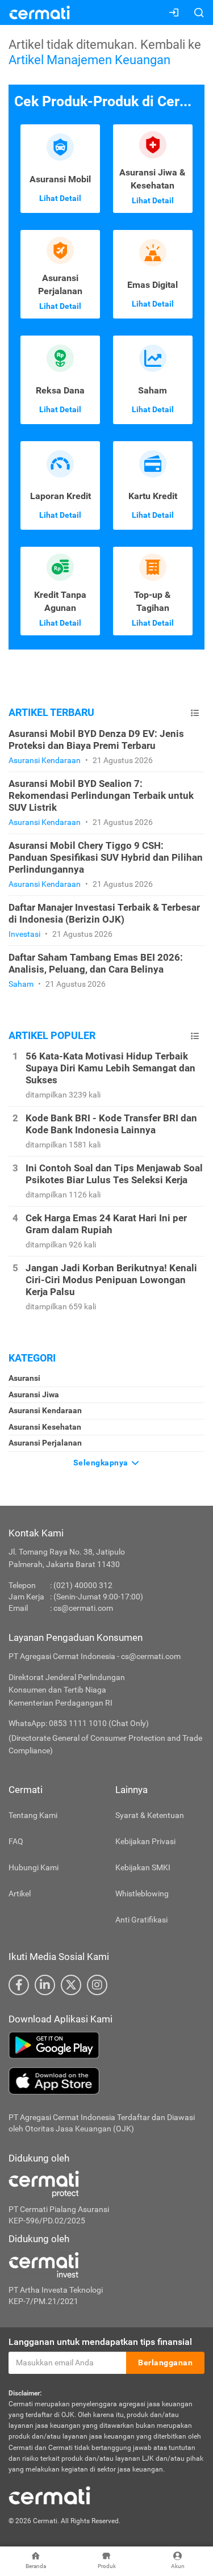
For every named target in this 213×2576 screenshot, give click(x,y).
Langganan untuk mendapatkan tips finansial (100, 2342)
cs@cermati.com (83, 1608)
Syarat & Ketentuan (150, 1815)
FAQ (16, 1841)
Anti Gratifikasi (141, 1920)
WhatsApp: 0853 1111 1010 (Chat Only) (79, 1723)
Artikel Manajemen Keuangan (89, 60)
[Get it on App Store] (106, 2081)
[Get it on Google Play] (106, 2045)
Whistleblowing (142, 1894)
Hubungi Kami (34, 1867)
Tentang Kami (33, 1815)
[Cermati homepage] (49, 2495)
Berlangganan (165, 2363)
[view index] (195, 713)
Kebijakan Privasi (145, 1841)
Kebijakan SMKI (143, 1867)
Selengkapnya (102, 1463)
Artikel (20, 1894)
